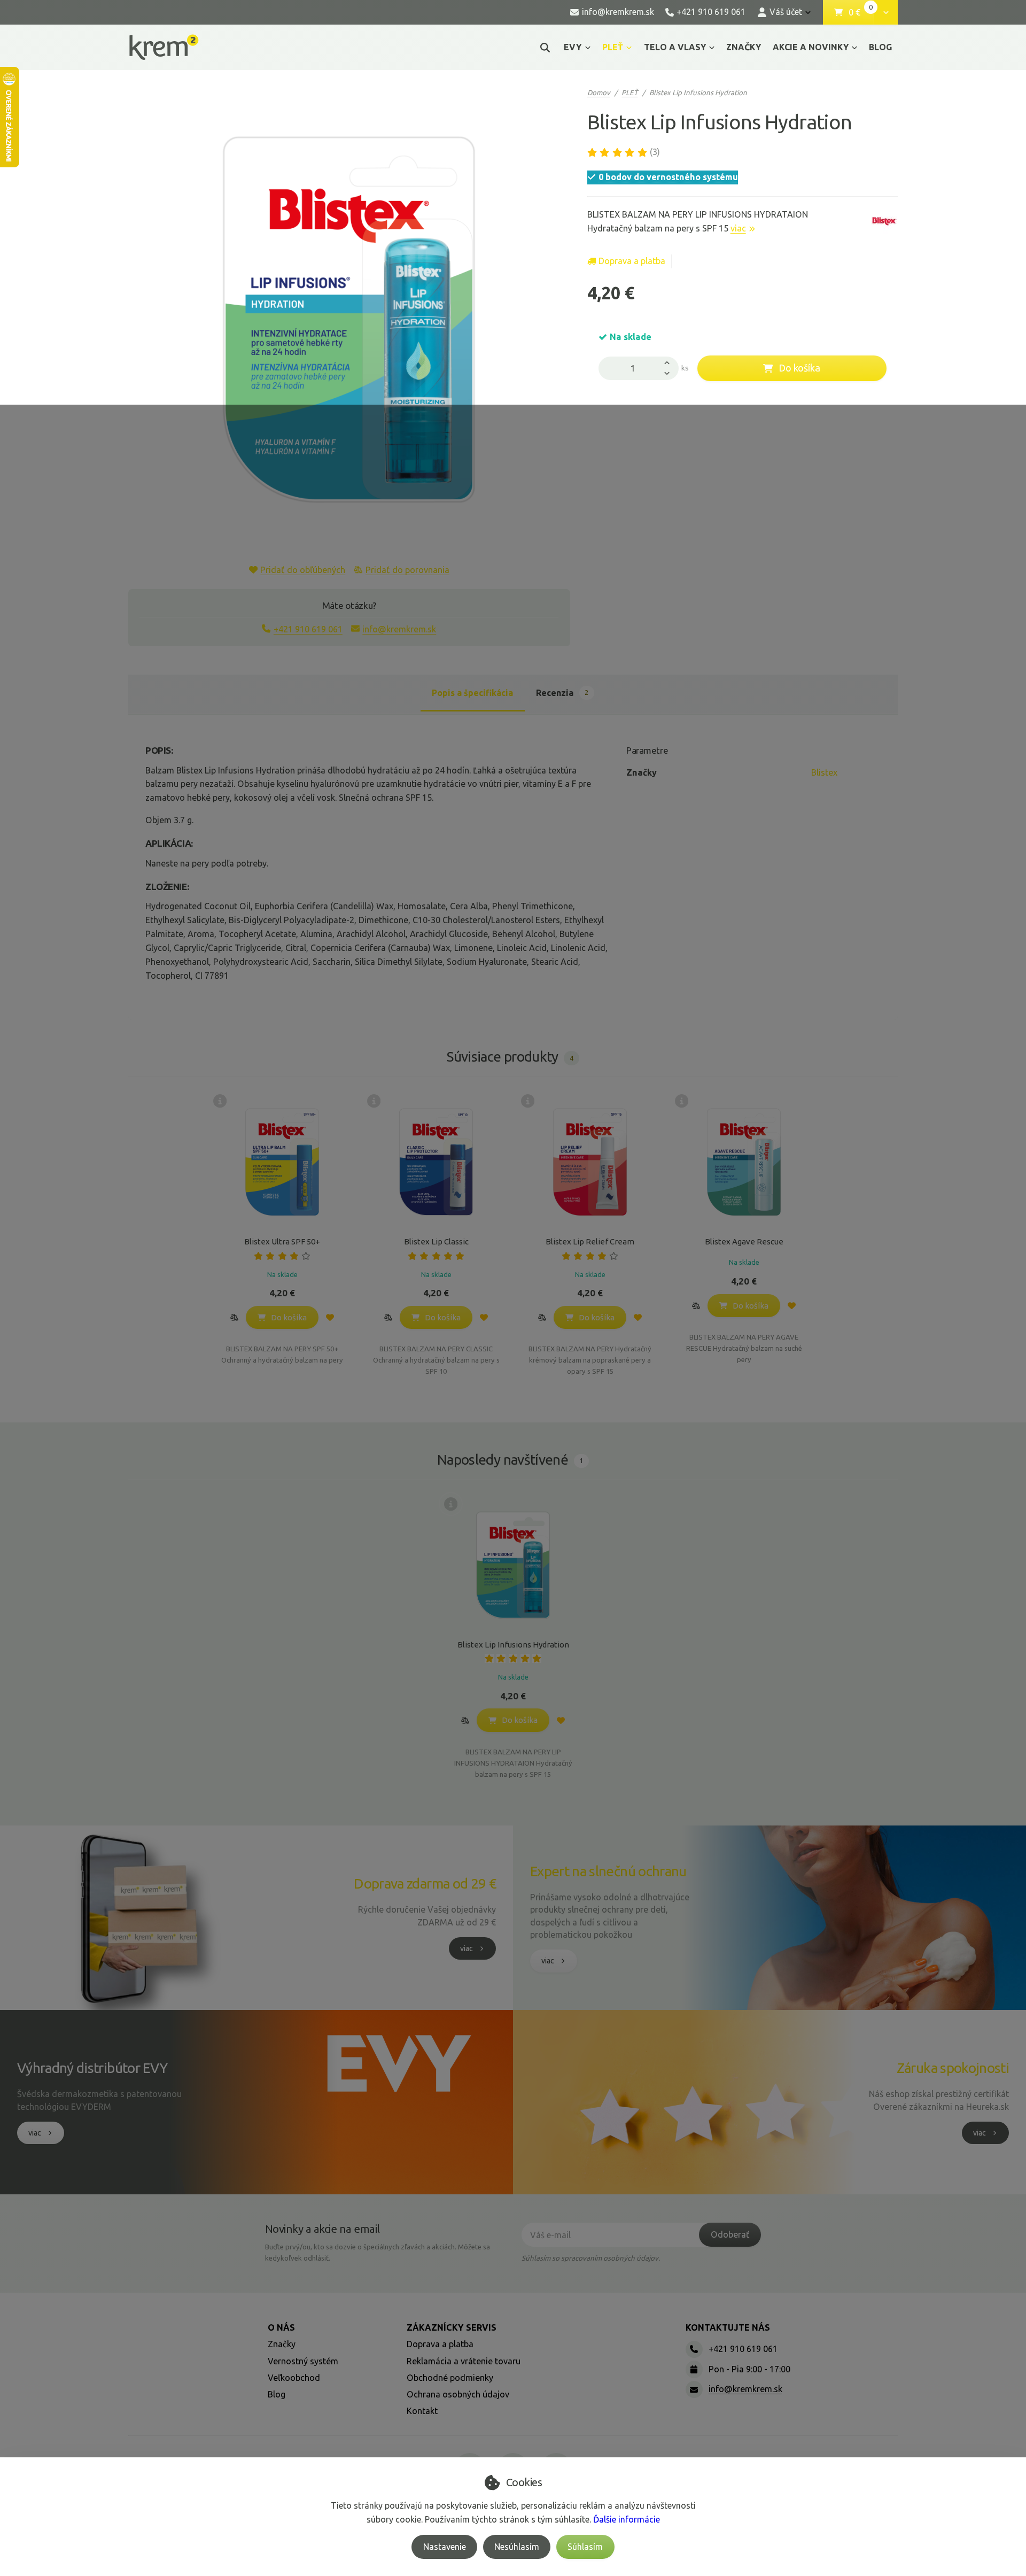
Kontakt (422, 2411)
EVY (573, 47)
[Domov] (164, 47)
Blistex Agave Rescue (744, 1241)
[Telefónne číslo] (694, 2349)
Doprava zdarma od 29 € (425, 1883)
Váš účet (786, 12)
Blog (277, 2394)
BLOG (880, 47)
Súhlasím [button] (585, 2547)
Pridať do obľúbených (303, 570)
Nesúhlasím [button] (517, 2547)
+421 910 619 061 (308, 629)
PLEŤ (620, 50)
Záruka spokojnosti (953, 2068)
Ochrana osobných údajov (458, 2394)
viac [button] (467, 1948)
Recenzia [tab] (562, 693)
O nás (281, 2327)
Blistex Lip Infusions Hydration (513, 1645)
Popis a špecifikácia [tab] (472, 693)
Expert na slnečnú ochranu (608, 1871)
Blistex (824, 772)
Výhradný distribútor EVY (92, 2068)
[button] (886, 12)
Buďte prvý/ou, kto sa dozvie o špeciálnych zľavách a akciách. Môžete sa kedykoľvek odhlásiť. (378, 2252)
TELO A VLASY (675, 47)
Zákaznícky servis (452, 2327)
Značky (282, 2344)
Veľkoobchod (294, 2378)
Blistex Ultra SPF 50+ (282, 1241)
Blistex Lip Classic (436, 1241)
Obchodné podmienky (450, 2378)
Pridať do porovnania (407, 570)
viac (738, 228)
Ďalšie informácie (627, 2519)
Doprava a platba (632, 261)
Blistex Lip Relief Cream (590, 1241)
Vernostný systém (303, 2361)
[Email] (694, 2389)
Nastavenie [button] (445, 2547)
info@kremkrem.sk (399, 629)
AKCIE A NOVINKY (811, 47)
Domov (599, 92)
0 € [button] (861, 13)
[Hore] (670, 362)
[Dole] (670, 374)
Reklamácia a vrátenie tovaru (464, 2361)
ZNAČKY (744, 47)
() (655, 152)
